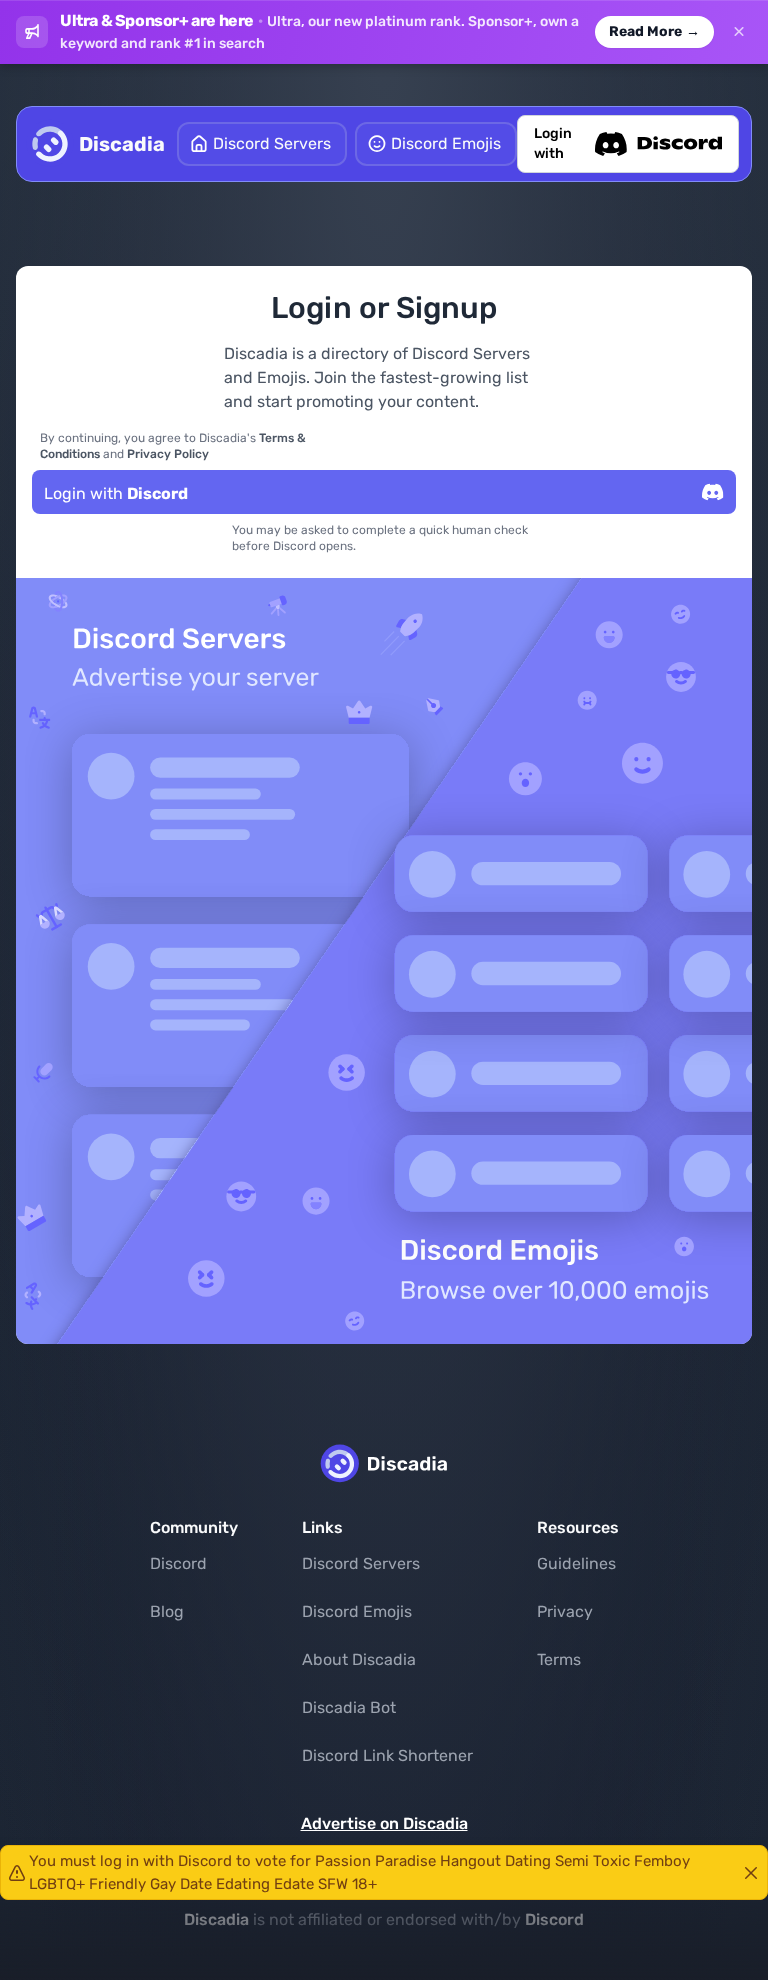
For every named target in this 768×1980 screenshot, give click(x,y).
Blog (167, 1611)
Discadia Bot (349, 1707)
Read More (654, 31)
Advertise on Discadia (384, 1823)
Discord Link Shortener (387, 1755)
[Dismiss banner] (739, 32)
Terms (559, 1659)
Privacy (565, 1611)
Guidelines (576, 1563)
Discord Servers (361, 1563)
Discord (178, 1563)
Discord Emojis (357, 1611)
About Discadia (359, 1659)
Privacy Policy (168, 454)
